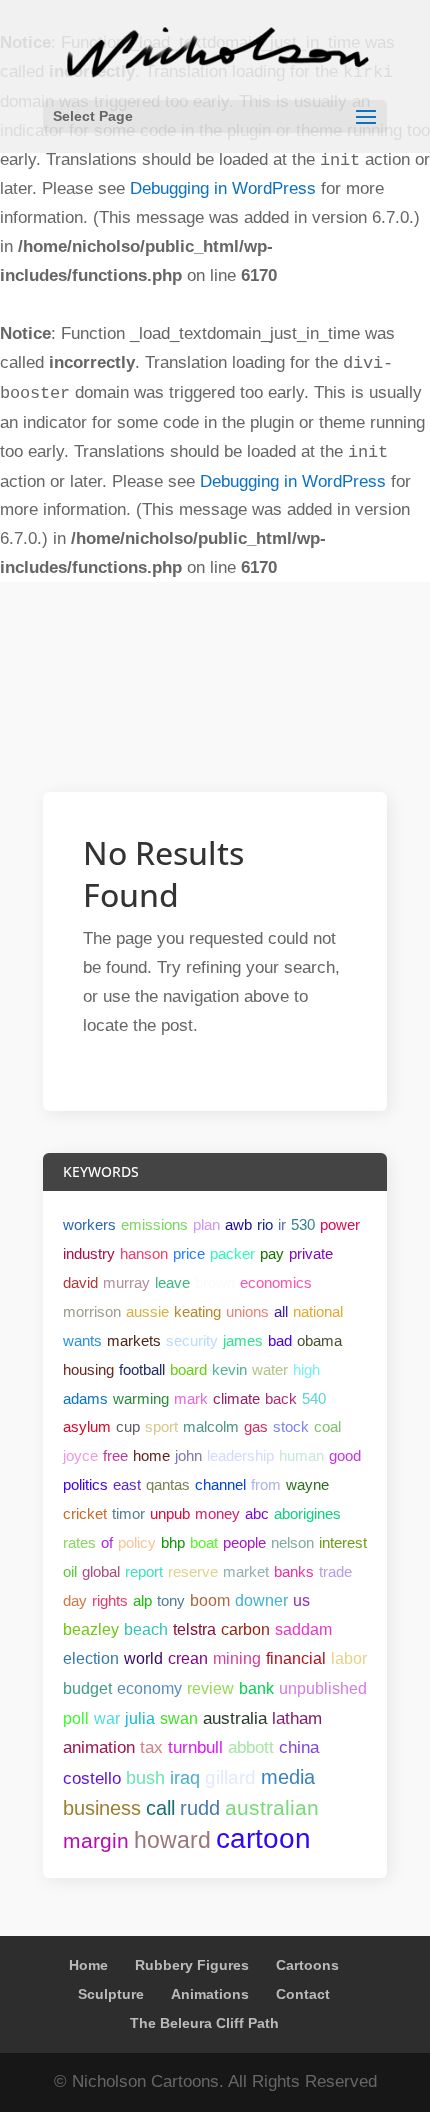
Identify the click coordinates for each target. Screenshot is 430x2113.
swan (179, 1718)
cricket (85, 1513)
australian (272, 1807)
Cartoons (307, 1965)
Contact (303, 1994)
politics (85, 1484)
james (243, 1340)
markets (134, 1340)
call (160, 1808)
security (192, 1340)
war (107, 1718)
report (144, 1571)
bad (280, 1340)
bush (145, 1778)
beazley (91, 1629)
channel (220, 1484)
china (299, 1747)
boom (210, 1600)
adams (85, 1398)
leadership (240, 1455)
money (217, 1513)
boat (204, 1542)
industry (89, 1253)
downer (261, 1600)
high (306, 1369)
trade (335, 1571)
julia (140, 1718)
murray (126, 1282)
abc (257, 1513)
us (301, 1600)
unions (247, 1311)
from (266, 1484)
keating (197, 1311)
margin (96, 1840)
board (188, 1369)
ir (282, 1224)
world (143, 1658)
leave (172, 1282)
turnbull (195, 1747)
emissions (154, 1224)
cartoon (263, 1838)
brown (215, 1282)
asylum (87, 1426)
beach (146, 1629)
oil (70, 1571)
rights (110, 1600)
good (345, 1455)
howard (172, 1840)
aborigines (307, 1513)
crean (188, 1658)
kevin (229, 1369)
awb (238, 1224)
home (151, 1455)
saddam (303, 1629)
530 (303, 1224)
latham (297, 1718)
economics (276, 1282)
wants (82, 1340)
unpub (170, 1513)
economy (149, 1688)
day (75, 1600)
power (340, 1224)
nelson (292, 1542)
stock (291, 1426)
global (101, 1571)
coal (327, 1426)
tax (151, 1747)
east (127, 1484)
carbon (245, 1629)
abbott (251, 1747)
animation (99, 1747)
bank (256, 1688)
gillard (230, 1777)
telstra (194, 1629)
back (281, 1398)
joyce (80, 1455)
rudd (200, 1808)
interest (343, 1542)
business (102, 1808)
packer (232, 1253)
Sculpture (111, 1994)
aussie (147, 1311)
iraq (185, 1778)
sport (161, 1426)
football (142, 1369)
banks (294, 1571)
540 (314, 1398)
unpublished (323, 1688)
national (318, 1311)
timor (128, 1513)
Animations (210, 1994)
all (281, 1311)
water (270, 1369)
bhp (173, 1542)
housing (88, 1369)
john (188, 1455)
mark (191, 1398)
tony (171, 1600)
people (244, 1542)
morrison (92, 1311)
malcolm (211, 1426)
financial (296, 1658)
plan (206, 1224)
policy (137, 1542)
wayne (307, 1484)
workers (89, 1224)
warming (141, 1398)
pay (272, 1253)
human (301, 1455)
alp (142, 1600)
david (80, 1282)
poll (76, 1718)
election (91, 1658)
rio (265, 1224)
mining (237, 1658)
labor (349, 1658)
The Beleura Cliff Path (204, 2023)
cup (128, 1426)
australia (235, 1718)
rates (79, 1542)
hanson (144, 1253)
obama (319, 1340)
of (107, 1542)
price (189, 1253)
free (115, 1455)
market (246, 1571)
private (311, 1253)
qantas (168, 1484)
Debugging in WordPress (223, 188)
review (210, 1688)
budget (87, 1688)
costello (92, 1778)
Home (88, 1965)
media (288, 1777)
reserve (193, 1571)
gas (256, 1426)
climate (236, 1398)
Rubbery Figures (192, 1965)
